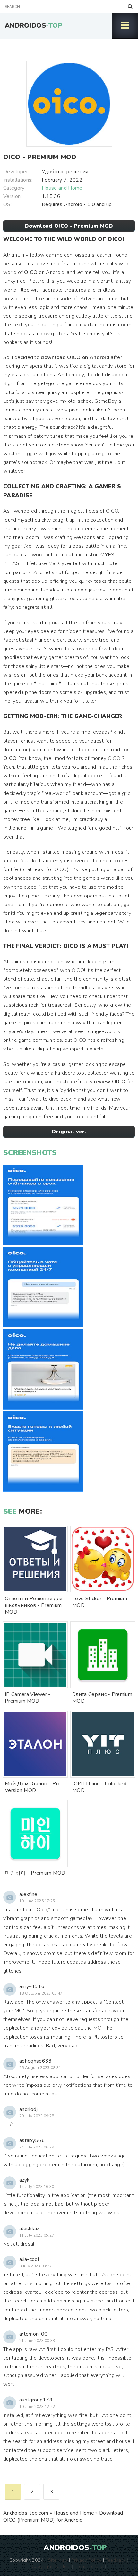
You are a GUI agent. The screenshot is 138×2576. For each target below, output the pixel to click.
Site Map (58, 2560)
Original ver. (69, 1132)
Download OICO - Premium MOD (69, 226)
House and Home (62, 188)
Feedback (116, 2560)
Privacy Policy (86, 2560)
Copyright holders (51, 2566)
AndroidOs (34, 26)
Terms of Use (89, 2566)
